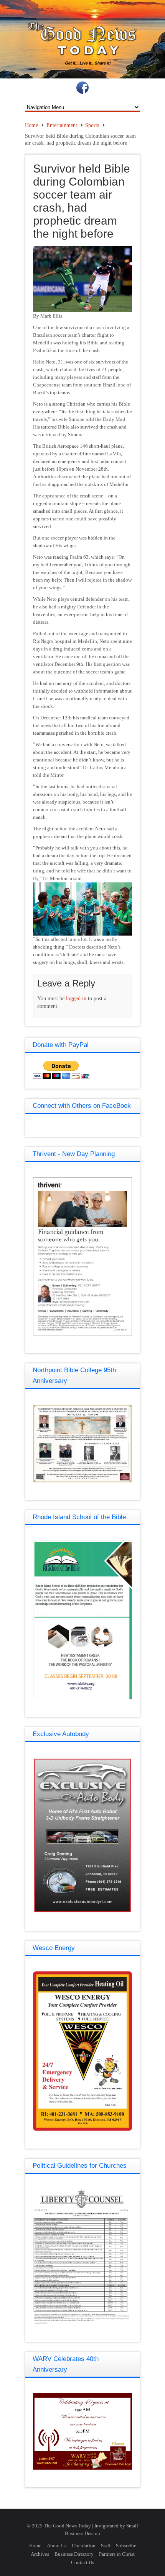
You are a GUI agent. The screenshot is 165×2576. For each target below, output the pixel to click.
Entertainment (62, 125)
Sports (92, 125)
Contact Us (82, 2562)
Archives (40, 2554)
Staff (106, 2546)
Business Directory (74, 2554)
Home (31, 125)
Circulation (84, 2546)
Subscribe (126, 2546)
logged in (76, 999)
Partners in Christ (117, 2554)
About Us (57, 2546)
